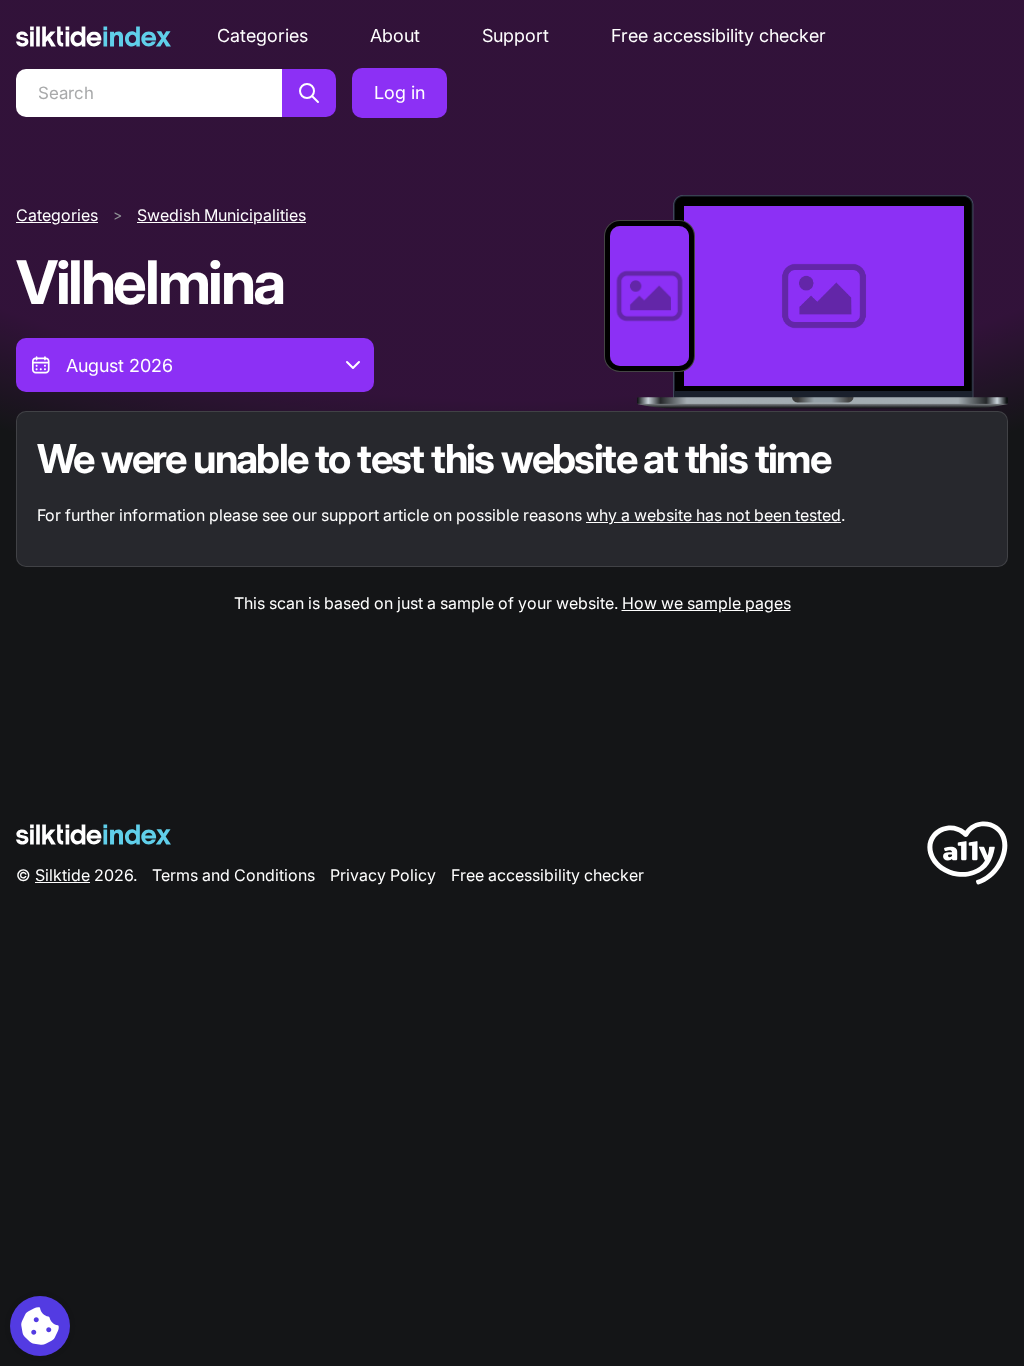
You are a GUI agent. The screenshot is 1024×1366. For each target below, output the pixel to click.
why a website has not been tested (713, 515)
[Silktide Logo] (93, 834)
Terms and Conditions (233, 875)
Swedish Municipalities (221, 215)
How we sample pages (706, 603)
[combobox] (195, 365)
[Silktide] (93, 36)
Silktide (62, 875)
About (395, 35)
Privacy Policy (383, 875)
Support (515, 35)
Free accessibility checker (718, 35)
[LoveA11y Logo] (967, 856)
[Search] (309, 93)
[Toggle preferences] (40, 1326)
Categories (262, 35)
